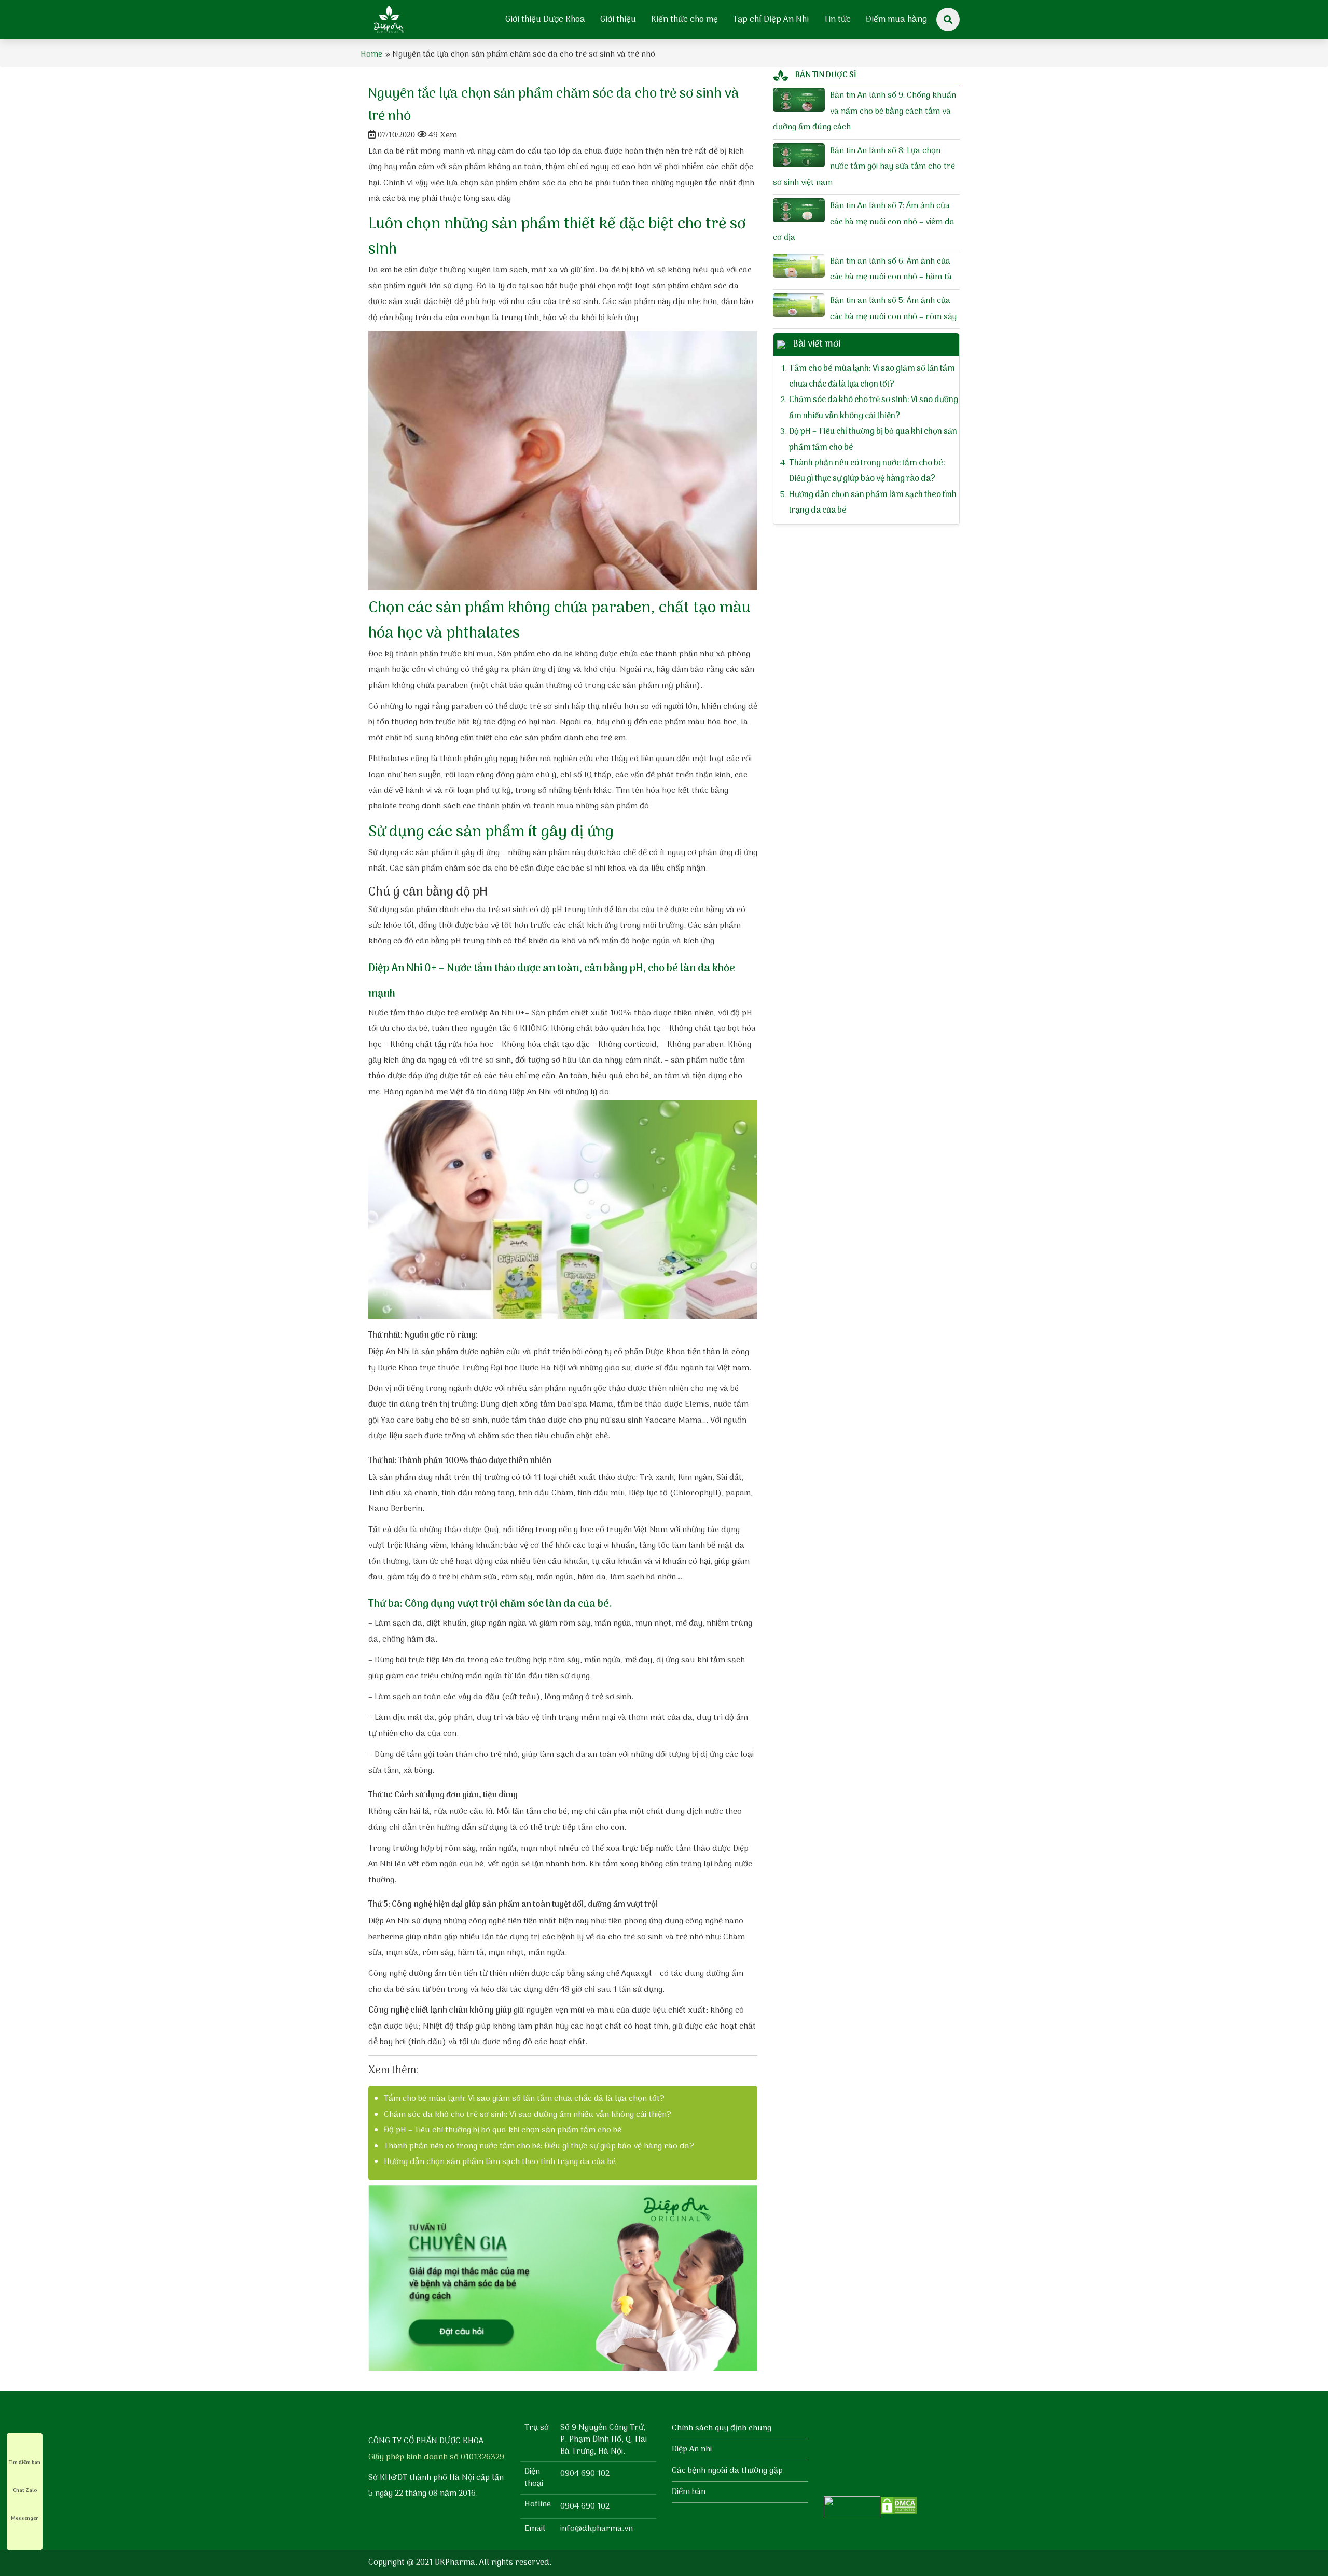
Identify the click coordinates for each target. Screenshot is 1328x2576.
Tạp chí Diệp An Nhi (771, 20)
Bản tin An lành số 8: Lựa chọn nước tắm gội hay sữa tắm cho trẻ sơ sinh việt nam (864, 167)
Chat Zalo (25, 2490)
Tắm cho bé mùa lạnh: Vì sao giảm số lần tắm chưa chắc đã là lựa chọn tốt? (524, 2099)
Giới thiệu (618, 20)
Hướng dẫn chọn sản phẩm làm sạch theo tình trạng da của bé (500, 2162)
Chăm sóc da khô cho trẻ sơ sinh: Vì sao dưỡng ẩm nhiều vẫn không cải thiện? (528, 2115)
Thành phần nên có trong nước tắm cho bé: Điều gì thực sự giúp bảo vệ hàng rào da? (539, 2146)
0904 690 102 (585, 2474)
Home (371, 54)
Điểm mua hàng (896, 20)
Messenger (25, 2518)
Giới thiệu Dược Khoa (545, 20)
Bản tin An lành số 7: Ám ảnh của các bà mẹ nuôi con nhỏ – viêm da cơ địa (864, 222)
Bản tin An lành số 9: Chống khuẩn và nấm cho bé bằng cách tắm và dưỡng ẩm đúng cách (864, 111)
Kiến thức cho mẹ (684, 20)
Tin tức (837, 20)
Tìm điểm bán (25, 2462)
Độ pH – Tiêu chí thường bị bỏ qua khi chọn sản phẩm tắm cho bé (503, 2130)
